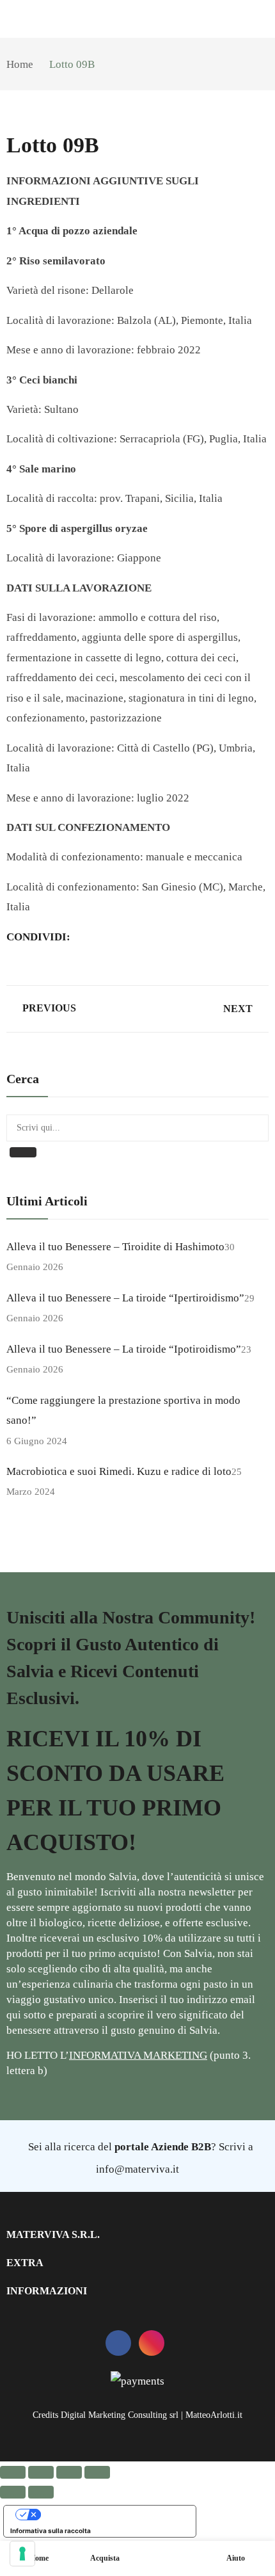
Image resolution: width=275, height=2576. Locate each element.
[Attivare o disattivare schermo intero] (41, 2472)
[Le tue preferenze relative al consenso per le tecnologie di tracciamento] (22, 2554)
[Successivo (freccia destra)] (41, 2492)
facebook (118, 2343)
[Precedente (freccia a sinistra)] (13, 2492)
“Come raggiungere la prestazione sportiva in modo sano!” (123, 1410)
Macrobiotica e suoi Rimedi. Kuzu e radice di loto (119, 1471)
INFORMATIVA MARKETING (138, 2055)
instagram (152, 2343)
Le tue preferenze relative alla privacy (113, 2515)
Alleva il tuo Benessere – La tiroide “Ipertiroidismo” (125, 1298)
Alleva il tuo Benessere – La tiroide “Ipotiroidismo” (124, 1349)
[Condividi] (69, 2472)
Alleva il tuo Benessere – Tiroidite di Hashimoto (115, 1247)
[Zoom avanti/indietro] (13, 2472)
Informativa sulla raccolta (51, 2531)
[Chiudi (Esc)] (97, 2472)
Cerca (23, 1152)
